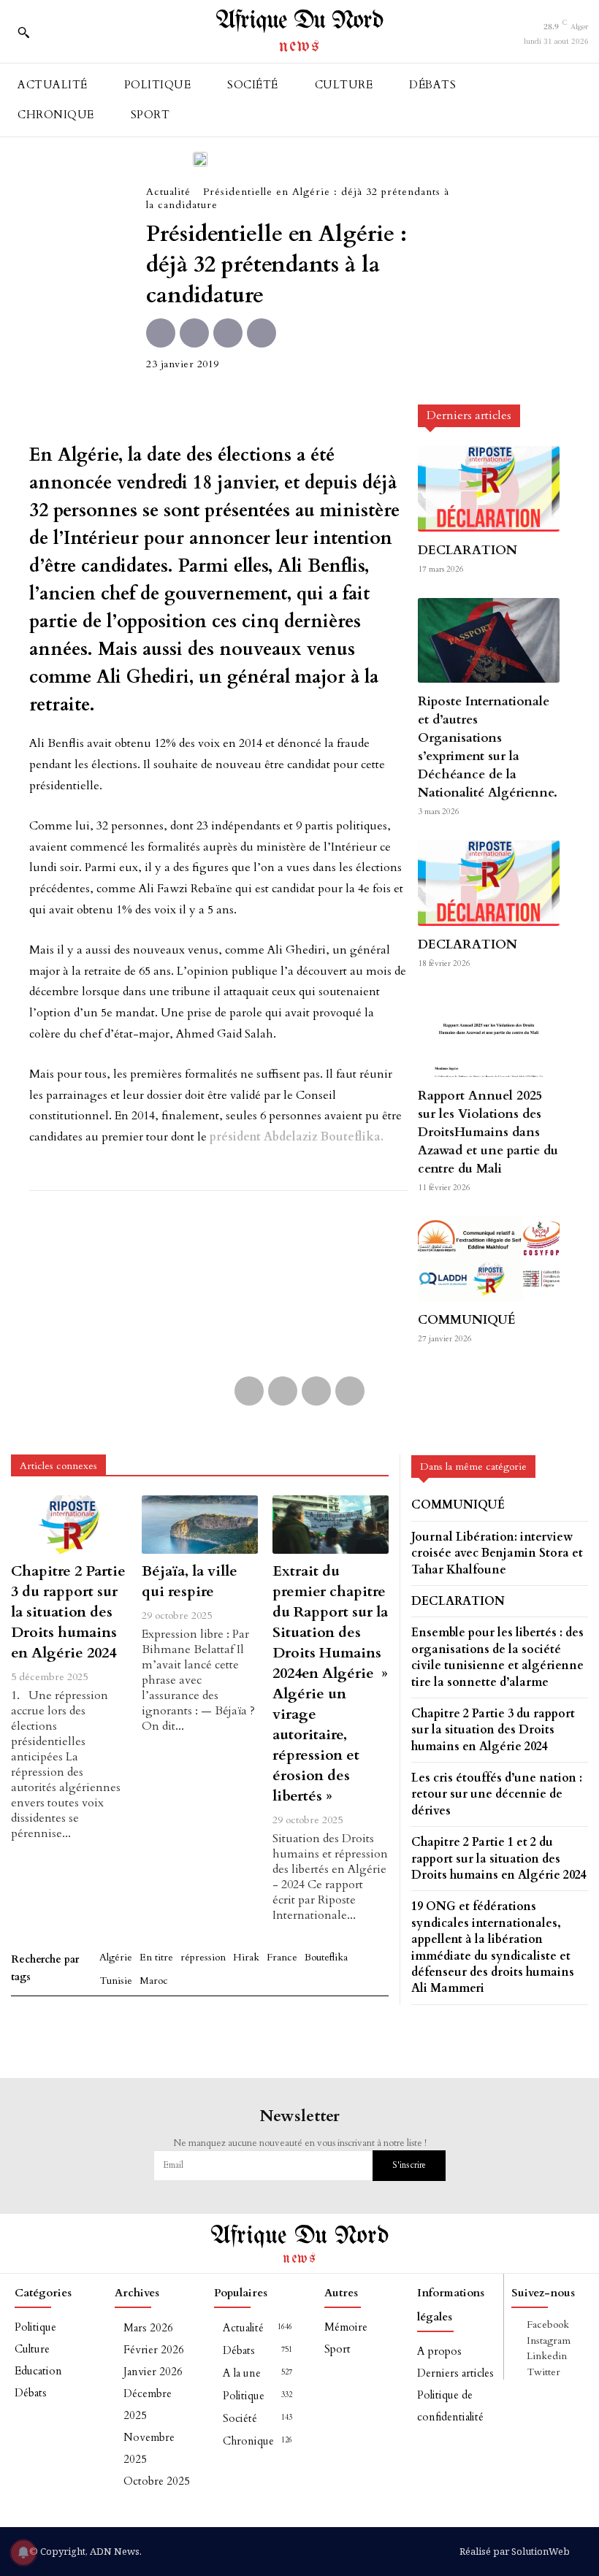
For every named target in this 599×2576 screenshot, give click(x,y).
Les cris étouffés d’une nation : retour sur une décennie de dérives (497, 1794)
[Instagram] (519, 2341)
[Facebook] (161, 333)
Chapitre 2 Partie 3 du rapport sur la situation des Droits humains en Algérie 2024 (68, 1612)
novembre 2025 (149, 2448)
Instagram (549, 2341)
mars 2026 (148, 2328)
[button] (23, 32)
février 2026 (154, 2350)
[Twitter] (194, 333)
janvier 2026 (153, 2372)
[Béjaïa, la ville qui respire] (200, 1524)
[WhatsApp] (262, 333)
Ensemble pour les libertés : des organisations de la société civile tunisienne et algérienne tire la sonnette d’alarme (497, 1657)
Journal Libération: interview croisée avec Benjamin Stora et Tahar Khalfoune (497, 1553)
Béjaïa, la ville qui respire (190, 1581)
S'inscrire (409, 2165)
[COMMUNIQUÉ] (489, 1259)
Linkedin (547, 2356)
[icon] (55, 36)
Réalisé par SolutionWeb (515, 2551)
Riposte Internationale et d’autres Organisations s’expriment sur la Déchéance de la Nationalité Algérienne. (488, 747)
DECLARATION (468, 550)
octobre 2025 (157, 2481)
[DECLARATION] (489, 488)
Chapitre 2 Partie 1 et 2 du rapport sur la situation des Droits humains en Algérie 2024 (499, 1859)
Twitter (543, 2372)
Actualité (168, 192)
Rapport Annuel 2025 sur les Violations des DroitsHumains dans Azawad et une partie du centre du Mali (488, 1132)
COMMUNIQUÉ (467, 1320)
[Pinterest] (228, 333)
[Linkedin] (519, 2357)
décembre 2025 (148, 2404)
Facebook (548, 2324)
